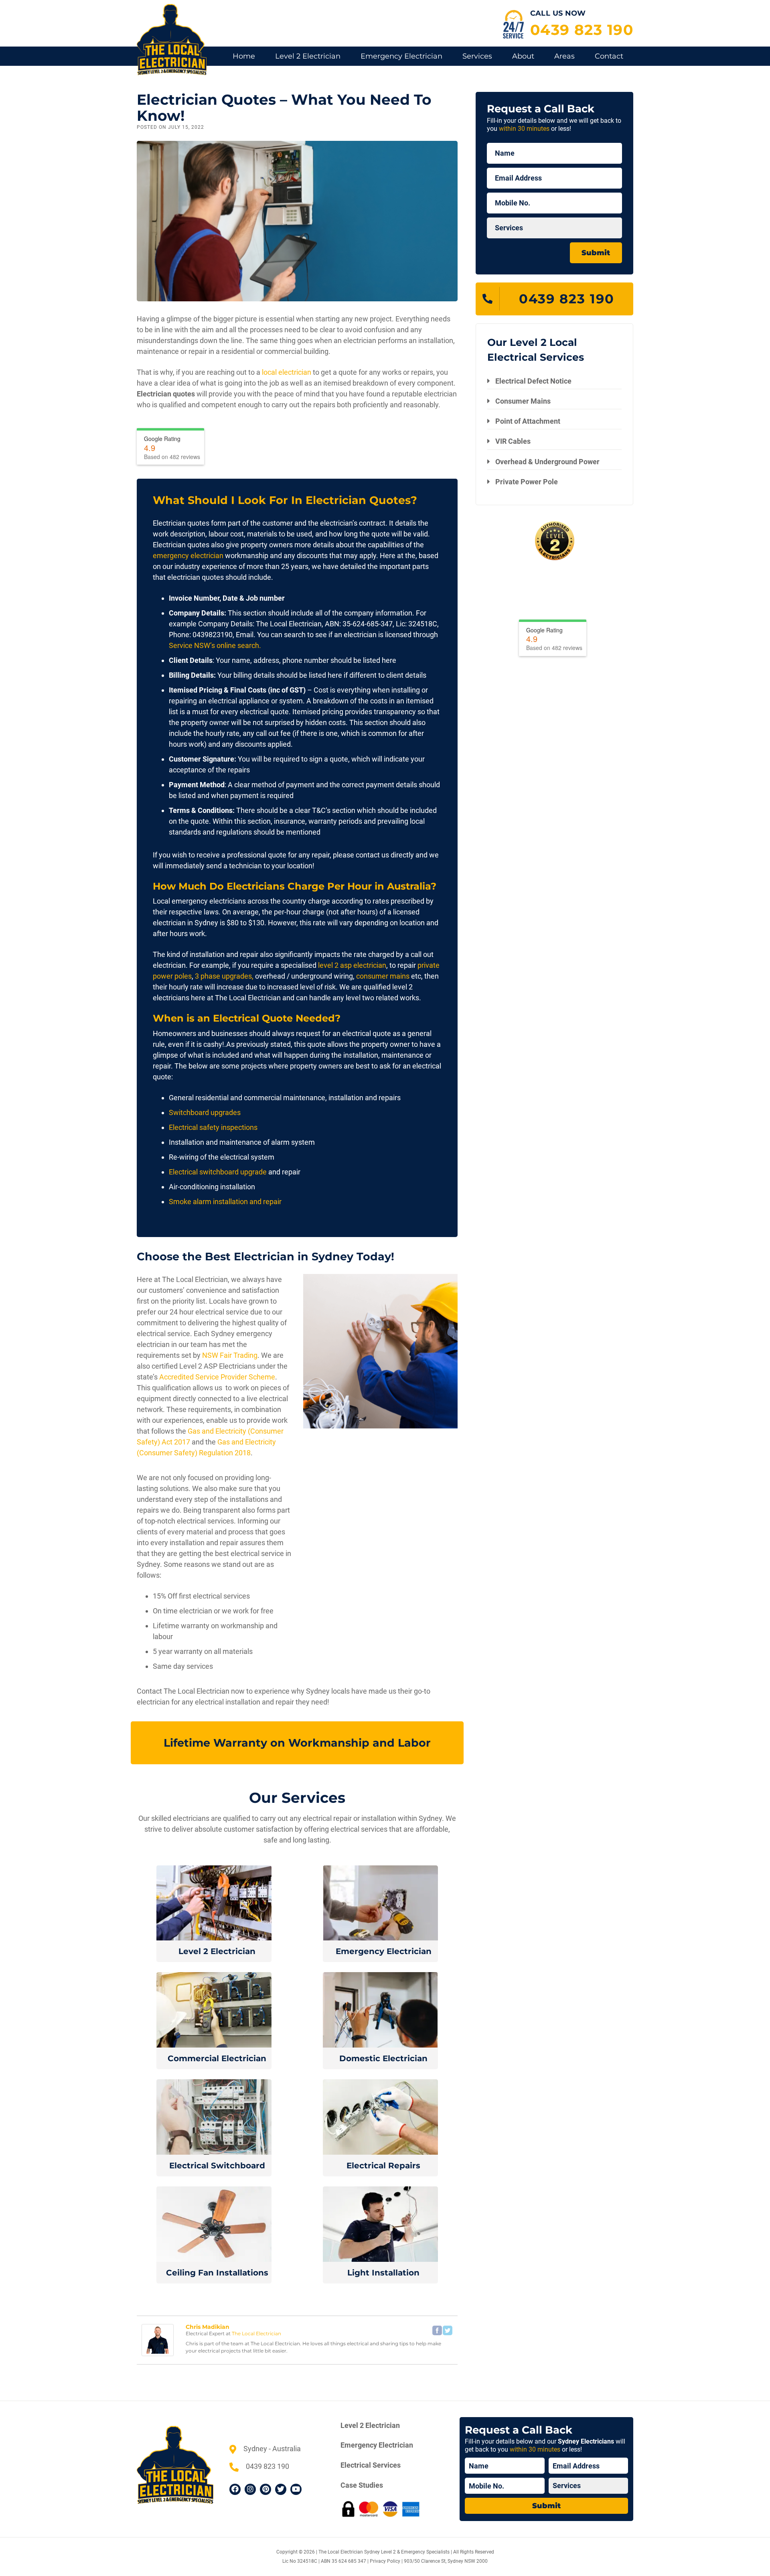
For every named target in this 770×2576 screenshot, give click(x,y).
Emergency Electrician (401, 56)
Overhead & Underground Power (547, 462)
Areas (564, 56)
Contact (609, 56)
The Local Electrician (256, 2333)
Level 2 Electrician (308, 56)
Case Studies (362, 2485)
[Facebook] (437, 2330)
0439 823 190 (582, 30)
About (523, 56)
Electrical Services (371, 2465)
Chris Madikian (208, 2327)
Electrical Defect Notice (533, 381)
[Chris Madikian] (158, 2339)
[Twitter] (448, 2330)
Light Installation (383, 2273)
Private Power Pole (527, 482)
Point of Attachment (528, 421)
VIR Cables (513, 442)
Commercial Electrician (217, 2058)
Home (244, 56)
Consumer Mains (523, 401)
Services (477, 56)
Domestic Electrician (383, 2058)
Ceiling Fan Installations (217, 2273)
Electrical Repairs (383, 2166)
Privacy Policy (385, 2561)
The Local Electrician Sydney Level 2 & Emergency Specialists (384, 2552)
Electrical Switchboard (217, 2166)
